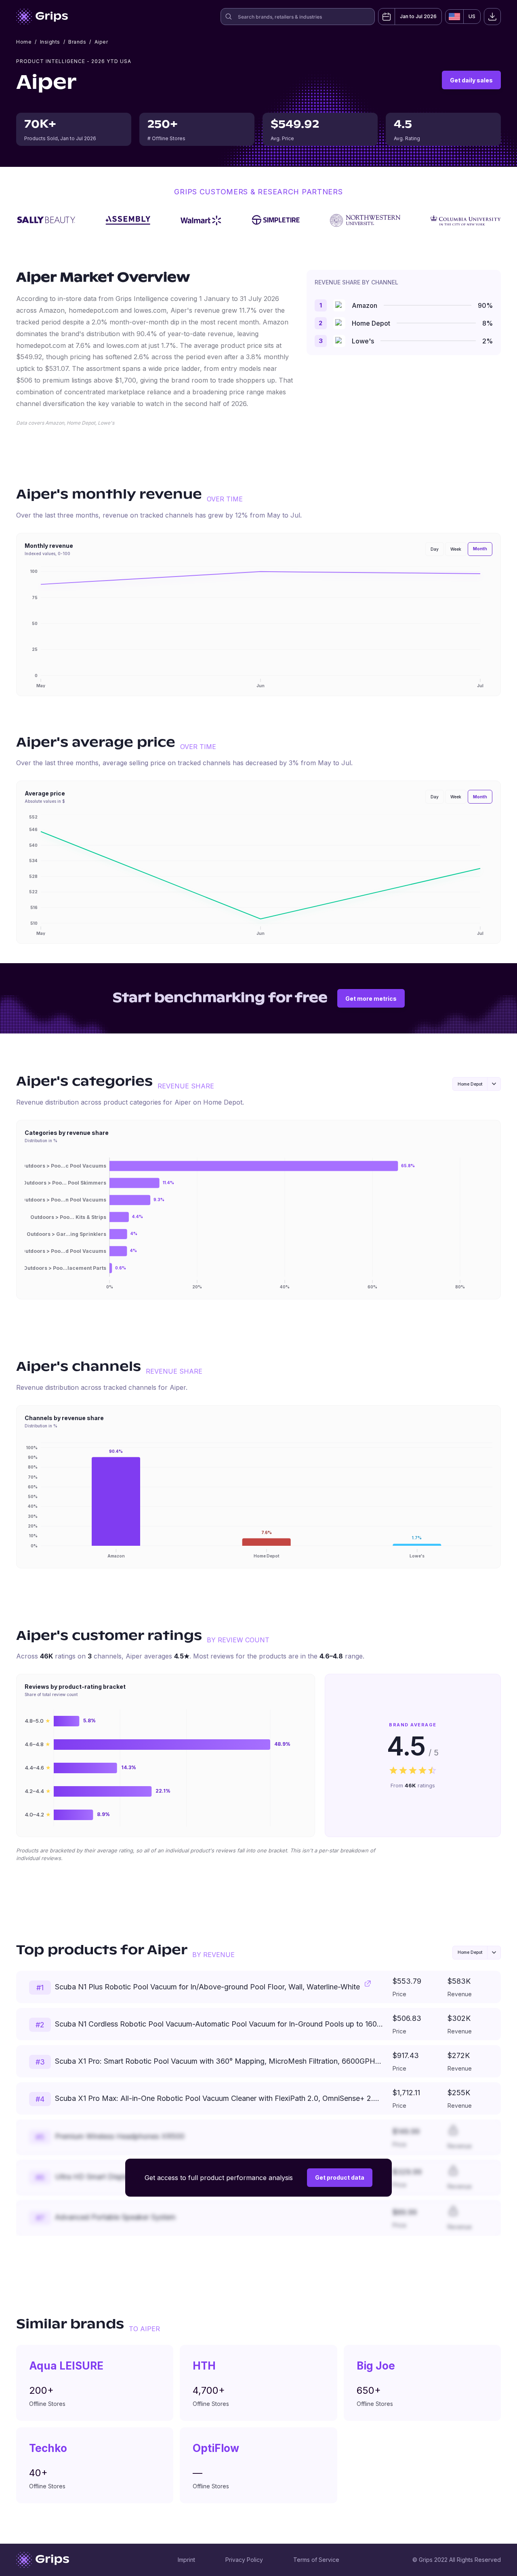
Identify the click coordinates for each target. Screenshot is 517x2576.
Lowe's (363, 341)
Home (24, 42)
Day (435, 549)
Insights (50, 42)
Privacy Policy (244, 2560)
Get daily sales (471, 80)
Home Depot (371, 323)
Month (480, 549)
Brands (77, 42)
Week (456, 549)
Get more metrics (371, 999)
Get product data (340, 2177)
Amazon (365, 305)
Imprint (186, 2560)
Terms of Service (316, 2560)
